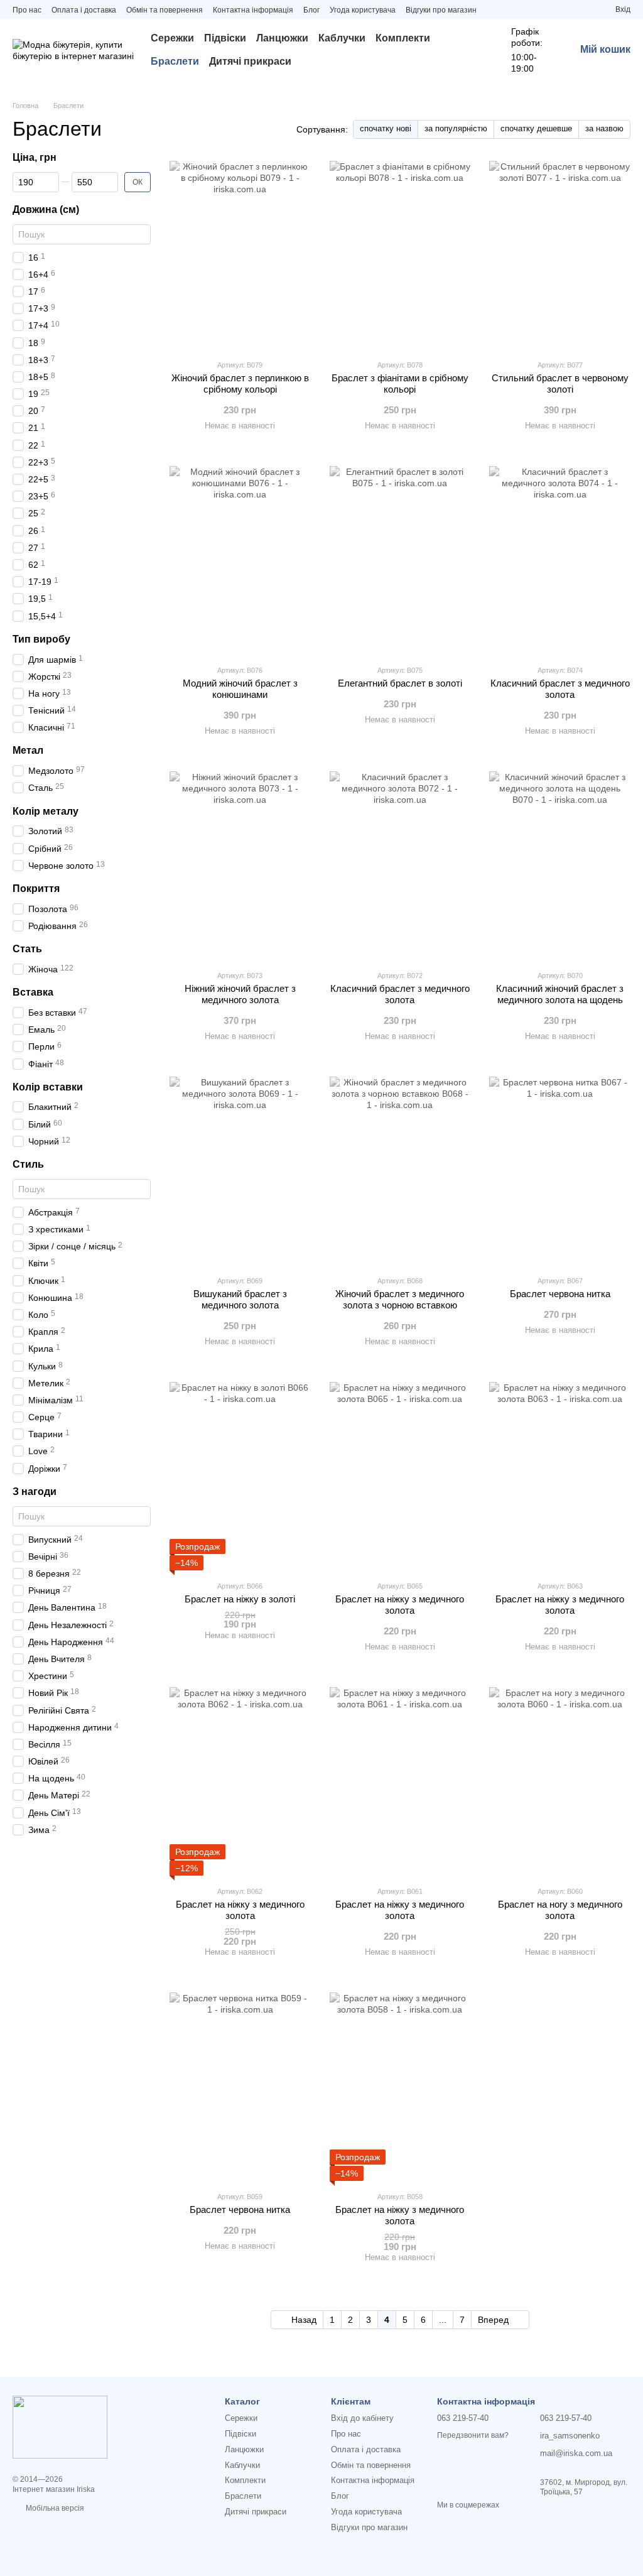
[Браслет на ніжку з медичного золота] (400, 1476)
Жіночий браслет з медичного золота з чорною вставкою (400, 1299)
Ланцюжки (282, 38)
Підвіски (225, 38)
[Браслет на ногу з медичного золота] (560, 1781)
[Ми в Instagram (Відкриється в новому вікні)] (494, 9)
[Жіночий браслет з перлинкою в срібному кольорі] (240, 255)
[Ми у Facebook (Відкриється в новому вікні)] (509, 9)
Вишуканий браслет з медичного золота (240, 1299)
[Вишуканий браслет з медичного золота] (240, 1171)
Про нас (27, 10)
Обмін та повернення (165, 10)
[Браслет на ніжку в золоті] (240, 1476)
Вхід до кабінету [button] (362, 2418)
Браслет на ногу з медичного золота (560, 1910)
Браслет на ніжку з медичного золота (400, 1605)
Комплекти (403, 38)
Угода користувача (363, 10)
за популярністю (456, 128)
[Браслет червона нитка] (560, 1171)
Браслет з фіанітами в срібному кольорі (400, 383)
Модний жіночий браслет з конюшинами (240, 689)
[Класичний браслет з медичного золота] (560, 560)
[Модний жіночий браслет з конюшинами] (240, 560)
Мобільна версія (54, 2508)
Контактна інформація (253, 10)
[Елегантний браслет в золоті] (400, 560)
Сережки (172, 38)
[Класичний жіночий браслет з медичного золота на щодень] (560, 866)
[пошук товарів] (471, 50)
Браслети (175, 61)
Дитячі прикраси (250, 61)
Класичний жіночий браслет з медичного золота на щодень (560, 994)
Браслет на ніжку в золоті (240, 1599)
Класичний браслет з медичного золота (560, 689)
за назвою (604, 128)
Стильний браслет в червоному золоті (560, 383)
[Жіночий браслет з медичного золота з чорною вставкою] (400, 1171)
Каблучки (342, 38)
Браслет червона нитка (560, 1294)
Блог (311, 10)
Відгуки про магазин (441, 10)
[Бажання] (583, 9)
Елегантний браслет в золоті (400, 683)
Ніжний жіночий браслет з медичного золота (240, 994)
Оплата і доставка (84, 10)
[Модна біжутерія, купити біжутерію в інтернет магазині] (60, 2427)
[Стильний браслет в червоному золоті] (560, 255)
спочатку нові (386, 128)
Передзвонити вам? (473, 2435)
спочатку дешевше (536, 128)
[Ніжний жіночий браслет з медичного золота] (240, 866)
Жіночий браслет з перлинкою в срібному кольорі (240, 383)
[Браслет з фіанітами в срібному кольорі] (400, 255)
